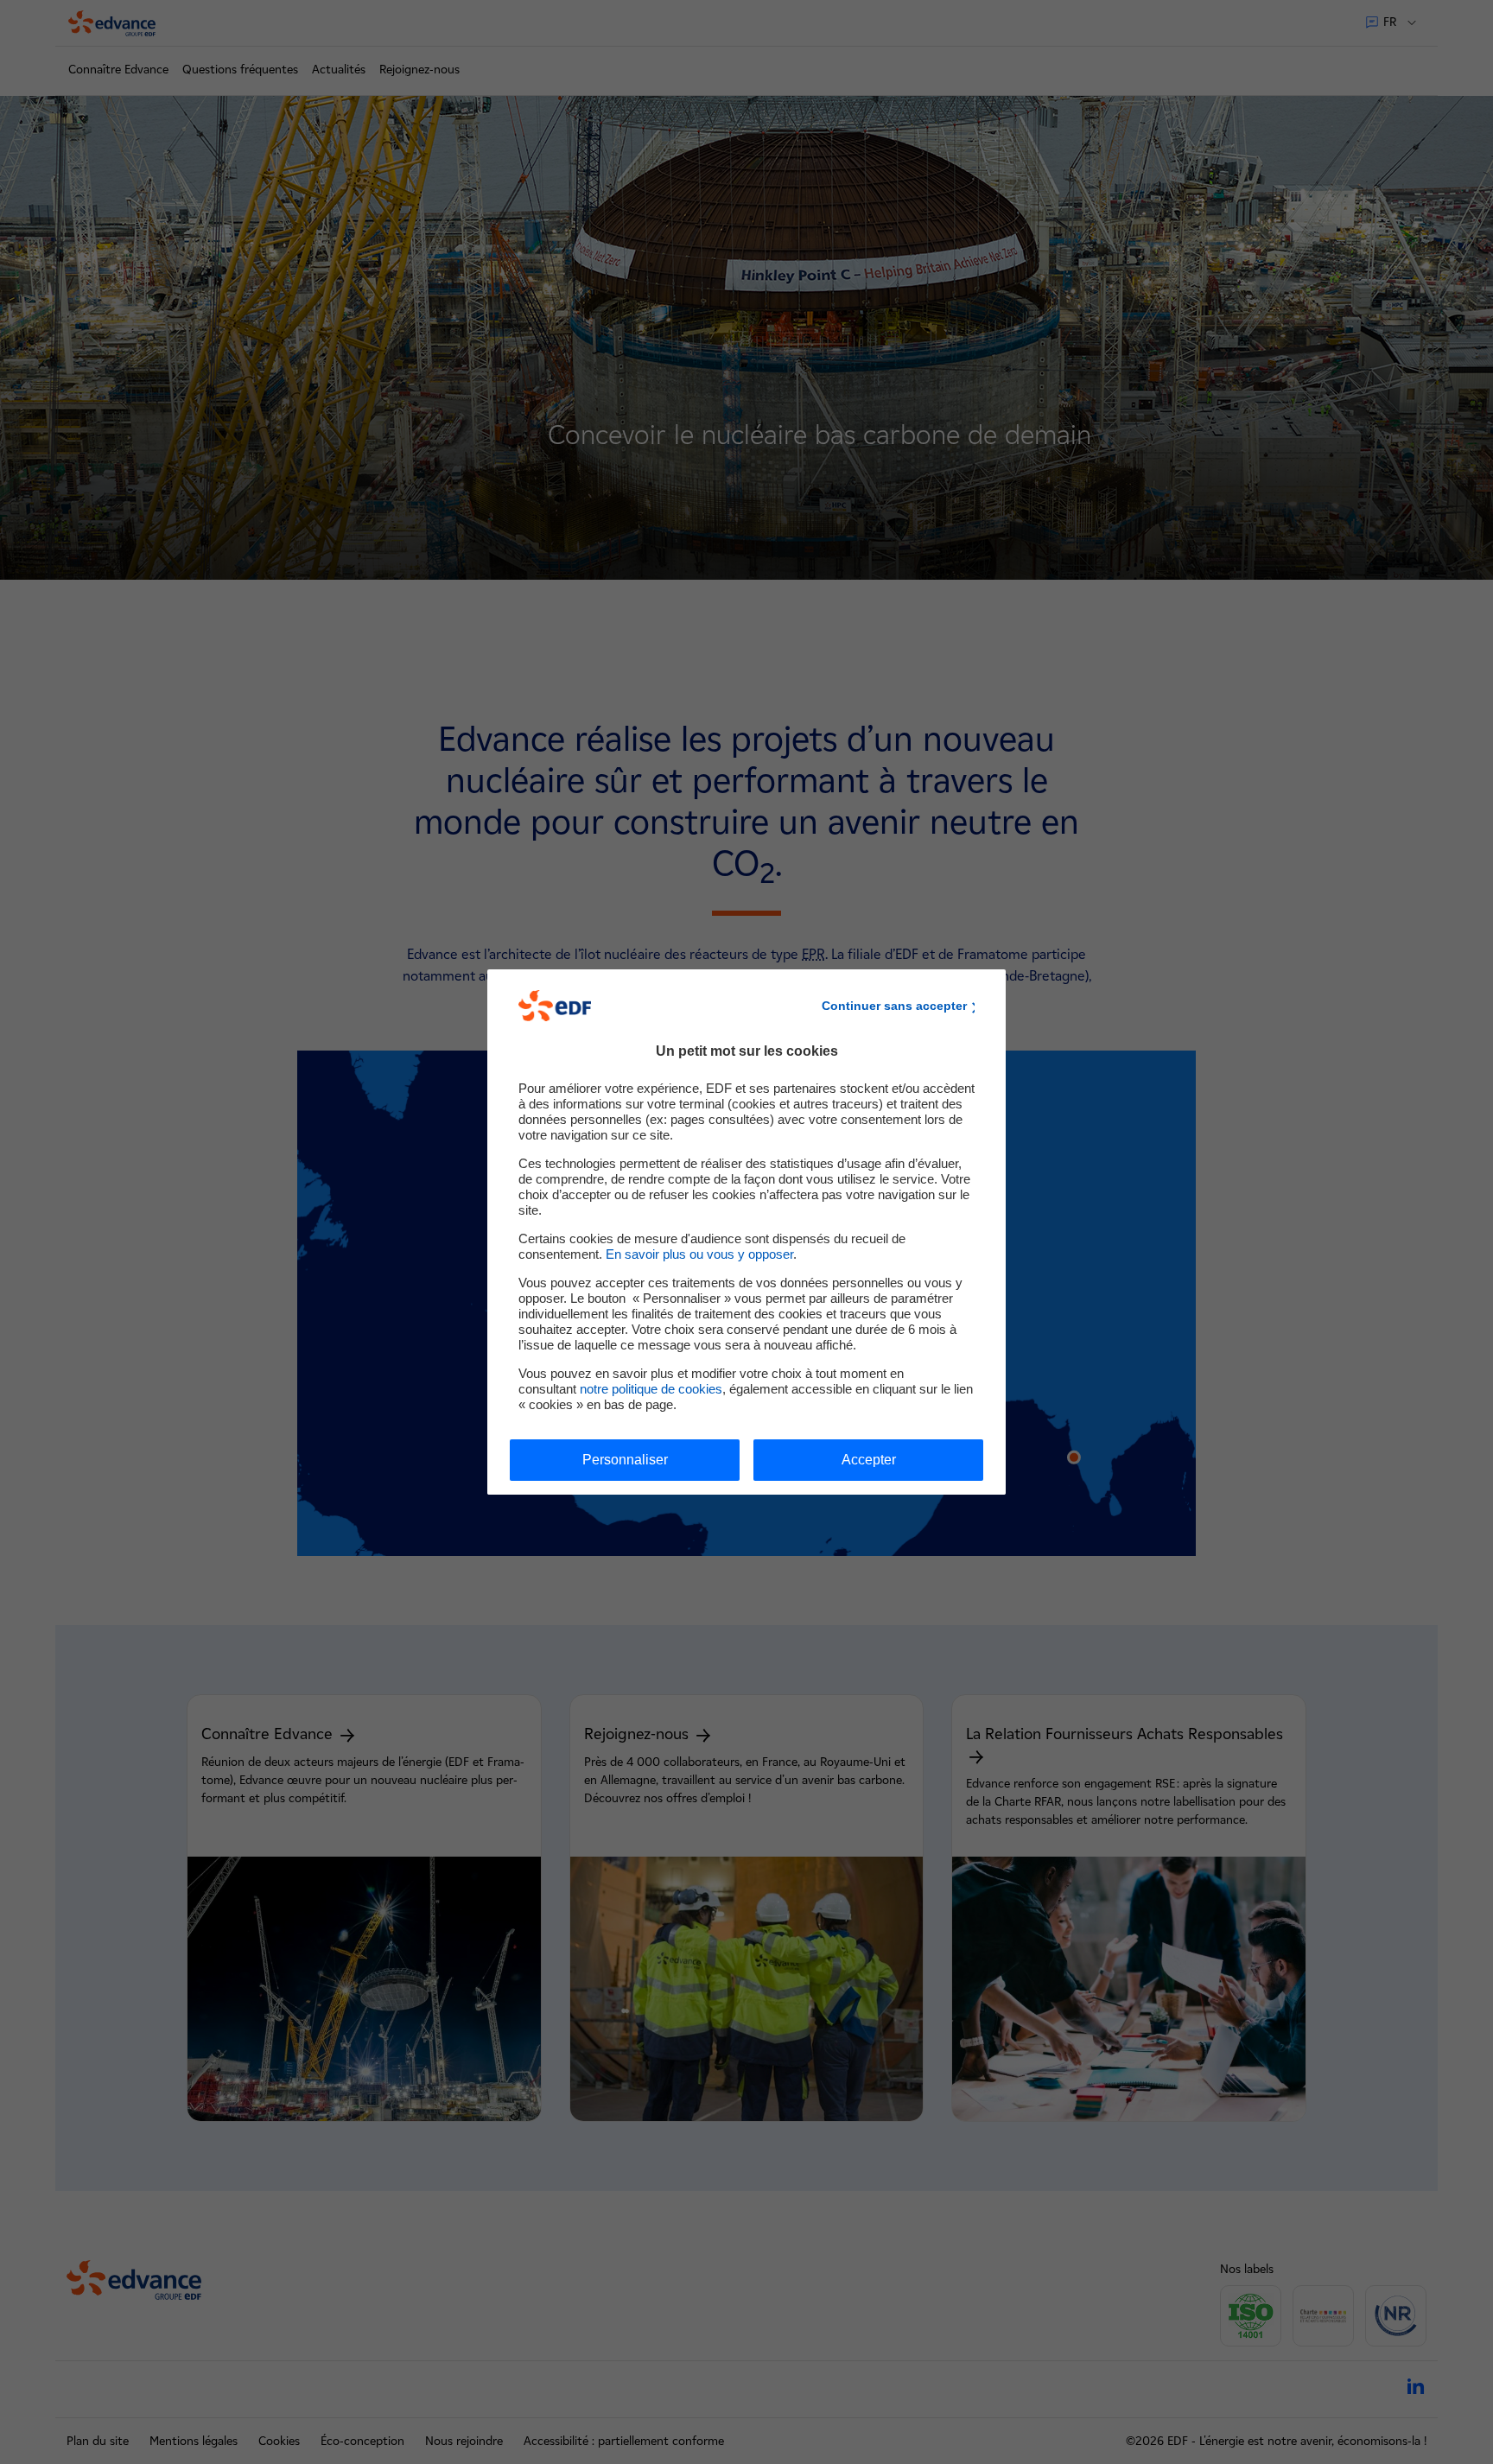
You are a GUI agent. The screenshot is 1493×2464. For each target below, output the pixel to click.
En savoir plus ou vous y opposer (699, 1254)
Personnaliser (625, 1460)
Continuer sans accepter (894, 1006)
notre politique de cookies (651, 1389)
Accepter (869, 1460)
